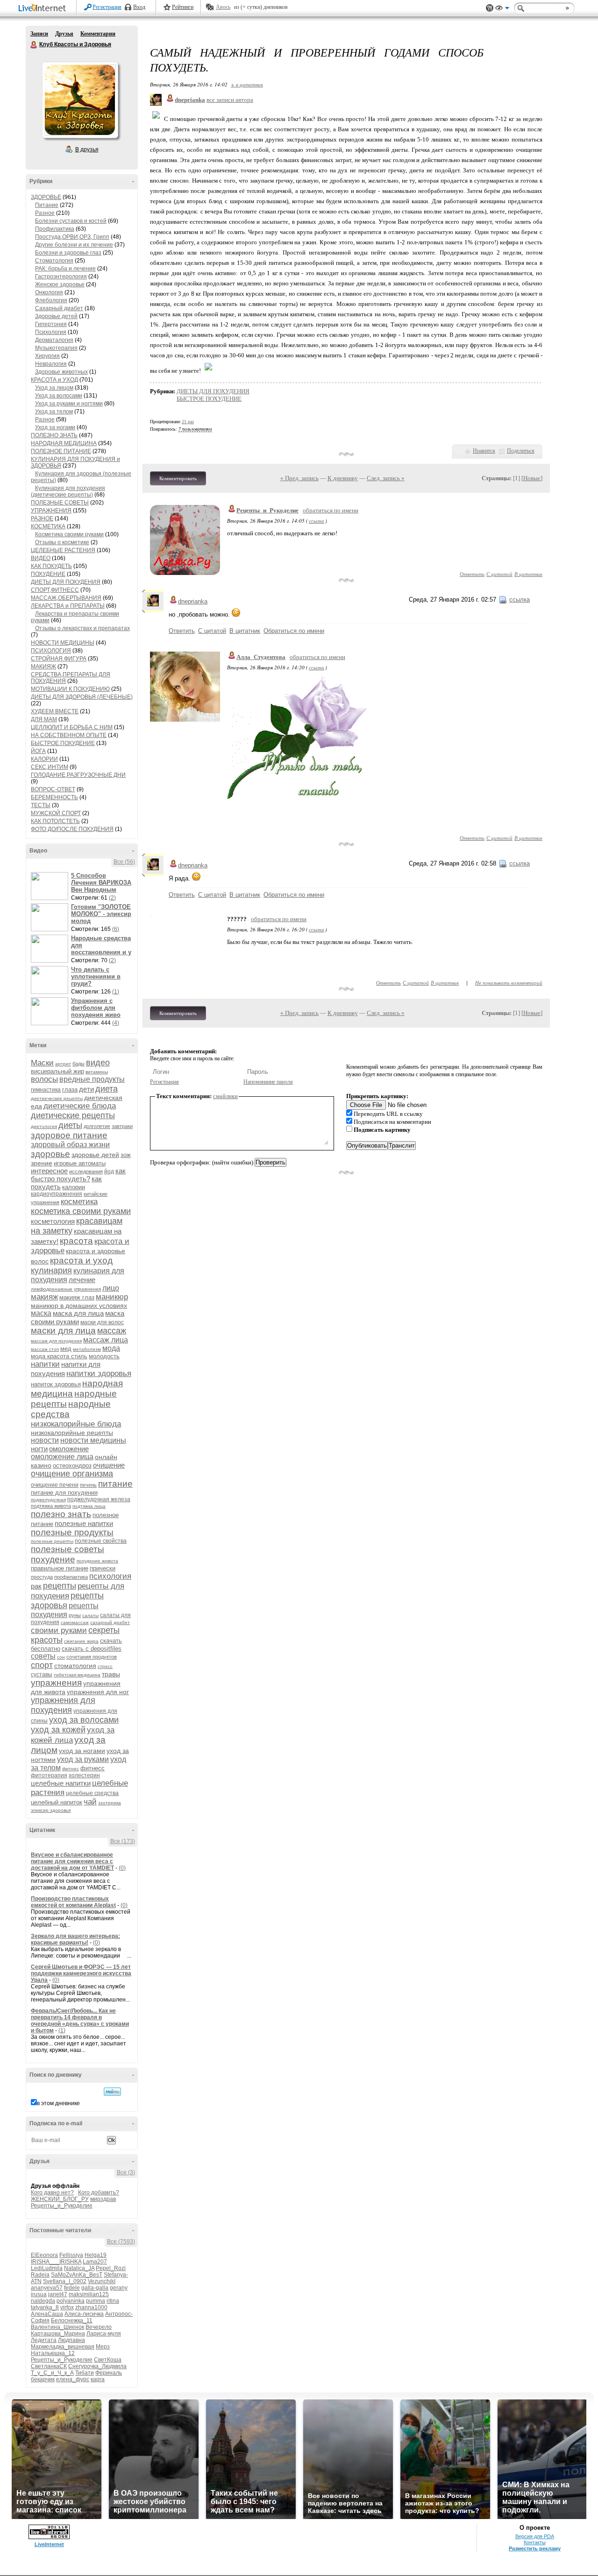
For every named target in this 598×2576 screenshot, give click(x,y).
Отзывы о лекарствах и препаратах (82, 628)
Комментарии (98, 34)
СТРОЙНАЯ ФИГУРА (59, 659)
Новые (532, 478)
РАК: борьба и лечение (65, 269)
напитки (45, 1364)
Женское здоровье (60, 284)
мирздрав (103, 2199)
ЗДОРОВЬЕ (46, 197)
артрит (63, 1064)
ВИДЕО (41, 558)
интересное (49, 1171)
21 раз (188, 422)
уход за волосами (84, 1720)
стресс (105, 1666)
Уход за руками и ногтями (69, 404)
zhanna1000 (91, 2307)
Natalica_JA (79, 2268)
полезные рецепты (52, 1541)
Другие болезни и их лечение (74, 245)
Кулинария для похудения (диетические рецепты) (68, 491)
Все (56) (124, 862)
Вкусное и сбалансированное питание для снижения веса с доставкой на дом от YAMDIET (72, 1861)
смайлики (225, 1096)
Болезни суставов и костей (71, 221)
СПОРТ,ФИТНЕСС (55, 590)
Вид (502, 9)
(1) (116, 992)
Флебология (51, 300)
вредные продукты (92, 1079)
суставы (42, 1675)
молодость (104, 1356)
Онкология (49, 292)
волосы (44, 1079)
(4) (116, 1023)
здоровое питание (69, 1135)
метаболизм (87, 1349)
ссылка (317, 521)
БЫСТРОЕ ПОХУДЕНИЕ (63, 743)
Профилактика (55, 229)
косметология (53, 1221)
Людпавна (71, 2340)
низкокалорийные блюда (76, 1424)
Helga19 (96, 2255)
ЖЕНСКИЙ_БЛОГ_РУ (60, 2199)
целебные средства (92, 1793)
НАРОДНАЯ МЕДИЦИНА (64, 443)
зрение (42, 1163)
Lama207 (95, 2262)
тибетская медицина (77, 1675)
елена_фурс (73, 2379)
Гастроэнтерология (61, 277)
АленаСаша (47, 2314)
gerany (119, 2288)
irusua (39, 2294)
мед (66, 1349)
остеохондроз (72, 1465)
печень (88, 1485)
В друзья (87, 149)
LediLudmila (47, 2268)
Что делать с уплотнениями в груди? (96, 976)
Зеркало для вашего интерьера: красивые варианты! (75, 1939)
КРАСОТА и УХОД (54, 380)
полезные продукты (72, 1532)
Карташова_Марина (58, 2334)
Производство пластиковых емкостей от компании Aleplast (73, 1902)
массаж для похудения (56, 1341)
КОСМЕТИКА (48, 526)
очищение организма (72, 1474)
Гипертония (51, 324)
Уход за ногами (55, 427)
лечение (82, 1280)
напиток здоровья (56, 1384)
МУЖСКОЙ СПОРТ (56, 813)
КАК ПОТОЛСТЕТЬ (55, 821)
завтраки (122, 1126)
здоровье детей (95, 1155)
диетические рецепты (73, 1115)
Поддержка (490, 8)
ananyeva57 (47, 2288)
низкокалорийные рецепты (72, 1433)
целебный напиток (57, 1802)
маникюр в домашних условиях (79, 1306)
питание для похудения (64, 1493)
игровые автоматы (80, 1163)
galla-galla (95, 2288)
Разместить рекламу (535, 2548)
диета (107, 1089)
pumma (96, 2301)
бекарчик (43, 2379)
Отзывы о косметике (62, 542)
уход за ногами (82, 1751)
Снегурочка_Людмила (97, 2366)
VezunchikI (102, 2281)
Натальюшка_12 (53, 2353)
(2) (112, 898)
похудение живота (97, 1561)
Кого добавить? (99, 2193)
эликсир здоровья (51, 1810)
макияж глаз (77, 1297)
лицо (111, 1288)
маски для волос (102, 1322)
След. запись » (386, 478)
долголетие (97, 1126)
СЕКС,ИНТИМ (50, 767)
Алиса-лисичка (84, 2314)
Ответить (472, 574)
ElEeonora (44, 2255)
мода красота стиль (59, 1356)
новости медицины (93, 1440)
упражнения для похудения (63, 1705)
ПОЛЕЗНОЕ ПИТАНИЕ (61, 451)
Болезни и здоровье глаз (68, 253)
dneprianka (193, 601)
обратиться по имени (331, 510)
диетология (44, 1126)
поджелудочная (48, 1500)
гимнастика (46, 1090)
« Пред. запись (299, 478)
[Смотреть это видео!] (51, 886)
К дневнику (343, 478)
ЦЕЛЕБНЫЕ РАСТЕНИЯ (63, 550)
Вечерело (99, 2327)
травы (111, 1674)
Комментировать (178, 478)
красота (76, 1241)
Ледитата (44, 2340)
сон (61, 1657)
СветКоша (108, 2360)
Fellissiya (71, 2255)
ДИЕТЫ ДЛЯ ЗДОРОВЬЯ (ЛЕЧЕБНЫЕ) (82, 697)
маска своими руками (78, 1317)
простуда (42, 1577)
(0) (122, 1868)
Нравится (484, 451)
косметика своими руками (81, 1211)
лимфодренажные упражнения (66, 1289)
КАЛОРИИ (44, 759)
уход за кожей (58, 1730)
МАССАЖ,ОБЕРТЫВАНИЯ (66, 598)
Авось (223, 7)
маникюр (112, 1297)
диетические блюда (80, 1106)
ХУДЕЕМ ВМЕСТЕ (55, 711)
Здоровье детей (56, 316)
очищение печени (55, 1485)
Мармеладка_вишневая (63, 2347)
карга (98, 2379)
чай (90, 1802)
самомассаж (75, 1622)
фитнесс (93, 1768)
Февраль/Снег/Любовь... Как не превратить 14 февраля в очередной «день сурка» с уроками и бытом (80, 2021)
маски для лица (63, 1331)
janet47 (58, 2294)
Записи (39, 34)
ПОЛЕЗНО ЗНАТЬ (54, 435)
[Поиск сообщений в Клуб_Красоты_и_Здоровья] (112, 2092)
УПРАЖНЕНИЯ (51, 511)
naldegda (43, 2301)
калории (74, 1187)
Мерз (103, 2347)
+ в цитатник (247, 84)
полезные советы (68, 1549)
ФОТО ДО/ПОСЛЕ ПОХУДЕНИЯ (72, 829)
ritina (113, 2301)
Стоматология (54, 261)
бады (78, 1064)
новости (45, 1440)
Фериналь (109, 2373)
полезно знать (61, 1514)
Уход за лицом (54, 388)
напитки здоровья (99, 1373)
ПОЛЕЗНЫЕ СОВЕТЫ (60, 503)
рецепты (60, 1586)
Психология (51, 332)
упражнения (56, 1683)
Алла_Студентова (261, 657)
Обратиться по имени (294, 631)
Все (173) (123, 1841)
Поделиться (521, 451)
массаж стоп (45, 1349)
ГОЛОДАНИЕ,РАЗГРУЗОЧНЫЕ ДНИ (78, 775)
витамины (97, 1072)
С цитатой (499, 574)
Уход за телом (54, 412)
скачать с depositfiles (92, 1649)
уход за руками (83, 1759)
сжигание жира (81, 1641)
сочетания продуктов (92, 1657)
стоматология (75, 1666)
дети (86, 1089)
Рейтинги (183, 7)
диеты (70, 1125)
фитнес (71, 1769)
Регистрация (107, 7)
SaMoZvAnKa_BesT (77, 2275)
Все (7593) (121, 2242)
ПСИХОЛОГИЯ (51, 651)
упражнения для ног (98, 1692)
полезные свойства (101, 1541)
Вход (139, 7)
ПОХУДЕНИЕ (48, 574)
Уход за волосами (59, 396)
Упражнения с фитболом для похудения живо (96, 1008)
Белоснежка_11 (72, 2321)
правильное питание (60, 1568)
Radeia (40, 2275)
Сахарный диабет (59, 308)
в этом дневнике (58, 2103)
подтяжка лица (89, 1506)
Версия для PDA (535, 2536)
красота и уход (81, 1260)
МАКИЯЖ (43, 667)
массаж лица (106, 1340)
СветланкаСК (49, 2366)
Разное (45, 213)
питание (115, 1484)
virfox (67, 2307)
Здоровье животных (61, 372)
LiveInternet (44, 9)
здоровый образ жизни (70, 1145)
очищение (109, 1465)
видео (98, 1063)
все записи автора (230, 100)
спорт (42, 1665)
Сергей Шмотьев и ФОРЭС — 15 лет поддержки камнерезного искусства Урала (81, 1973)
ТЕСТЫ (41, 805)
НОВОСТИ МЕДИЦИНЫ (63, 643)
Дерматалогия (54, 340)
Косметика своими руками (69, 534)
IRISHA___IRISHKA (56, 2262)
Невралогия (51, 364)
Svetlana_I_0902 (65, 2281)
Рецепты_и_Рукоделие (62, 2206)
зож (126, 1155)
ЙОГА (38, 751)
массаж (112, 1331)
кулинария (51, 1270)
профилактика (71, 1577)
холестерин (84, 1775)
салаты (90, 1615)
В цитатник (528, 574)
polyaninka (71, 2301)
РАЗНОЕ (42, 518)
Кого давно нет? (52, 2193)
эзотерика (110, 1803)
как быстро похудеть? (78, 1175)
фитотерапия (49, 1775)
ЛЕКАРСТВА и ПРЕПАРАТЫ (68, 606)
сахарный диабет (110, 1622)
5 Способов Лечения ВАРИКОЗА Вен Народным (101, 883)
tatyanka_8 (45, 2307)
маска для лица (78, 1313)
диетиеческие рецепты (57, 1098)
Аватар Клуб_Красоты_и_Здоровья (80, 100)
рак (36, 1586)
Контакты (535, 2542)
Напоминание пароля (268, 1082)
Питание (47, 205)
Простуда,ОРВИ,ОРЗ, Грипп (72, 237)
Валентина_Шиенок (57, 2327)
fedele (72, 2288)
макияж (44, 1297)
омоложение (69, 1449)
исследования (86, 1171)
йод (109, 1171)
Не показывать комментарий (509, 983)
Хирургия (47, 356)
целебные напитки (61, 1783)
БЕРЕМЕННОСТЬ (54, 797)
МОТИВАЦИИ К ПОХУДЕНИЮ (70, 689)
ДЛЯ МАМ (44, 719)
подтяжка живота (51, 1506)
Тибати (85, 2373)
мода (111, 1348)
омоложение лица (62, 1457)
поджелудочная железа (99, 1499)
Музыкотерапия (56, 348)
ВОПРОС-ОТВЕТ (53, 789)
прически (103, 1568)
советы (43, 1656)
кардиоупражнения (57, 1194)
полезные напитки (84, 1523)
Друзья (64, 34)
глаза (70, 1089)
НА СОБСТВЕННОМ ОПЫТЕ (69, 735)
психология (110, 1576)
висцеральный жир (57, 1071)
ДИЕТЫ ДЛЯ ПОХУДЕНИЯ (66, 582)
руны (75, 1615)
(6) (116, 929)
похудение (53, 1559)
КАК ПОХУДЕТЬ (51, 566)
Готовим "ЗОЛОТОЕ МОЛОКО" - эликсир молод (101, 914)
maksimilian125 (89, 2294)
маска (41, 1313)
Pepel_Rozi (111, 2268)
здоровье (50, 1154)
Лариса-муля (104, 2334)
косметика (79, 1202)
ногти (39, 1449)
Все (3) (126, 2172)
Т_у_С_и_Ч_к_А (52, 2373)
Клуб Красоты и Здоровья (34, 45)
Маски (42, 1063)
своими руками (59, 1630)
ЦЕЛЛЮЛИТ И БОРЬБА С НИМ (72, 727)
